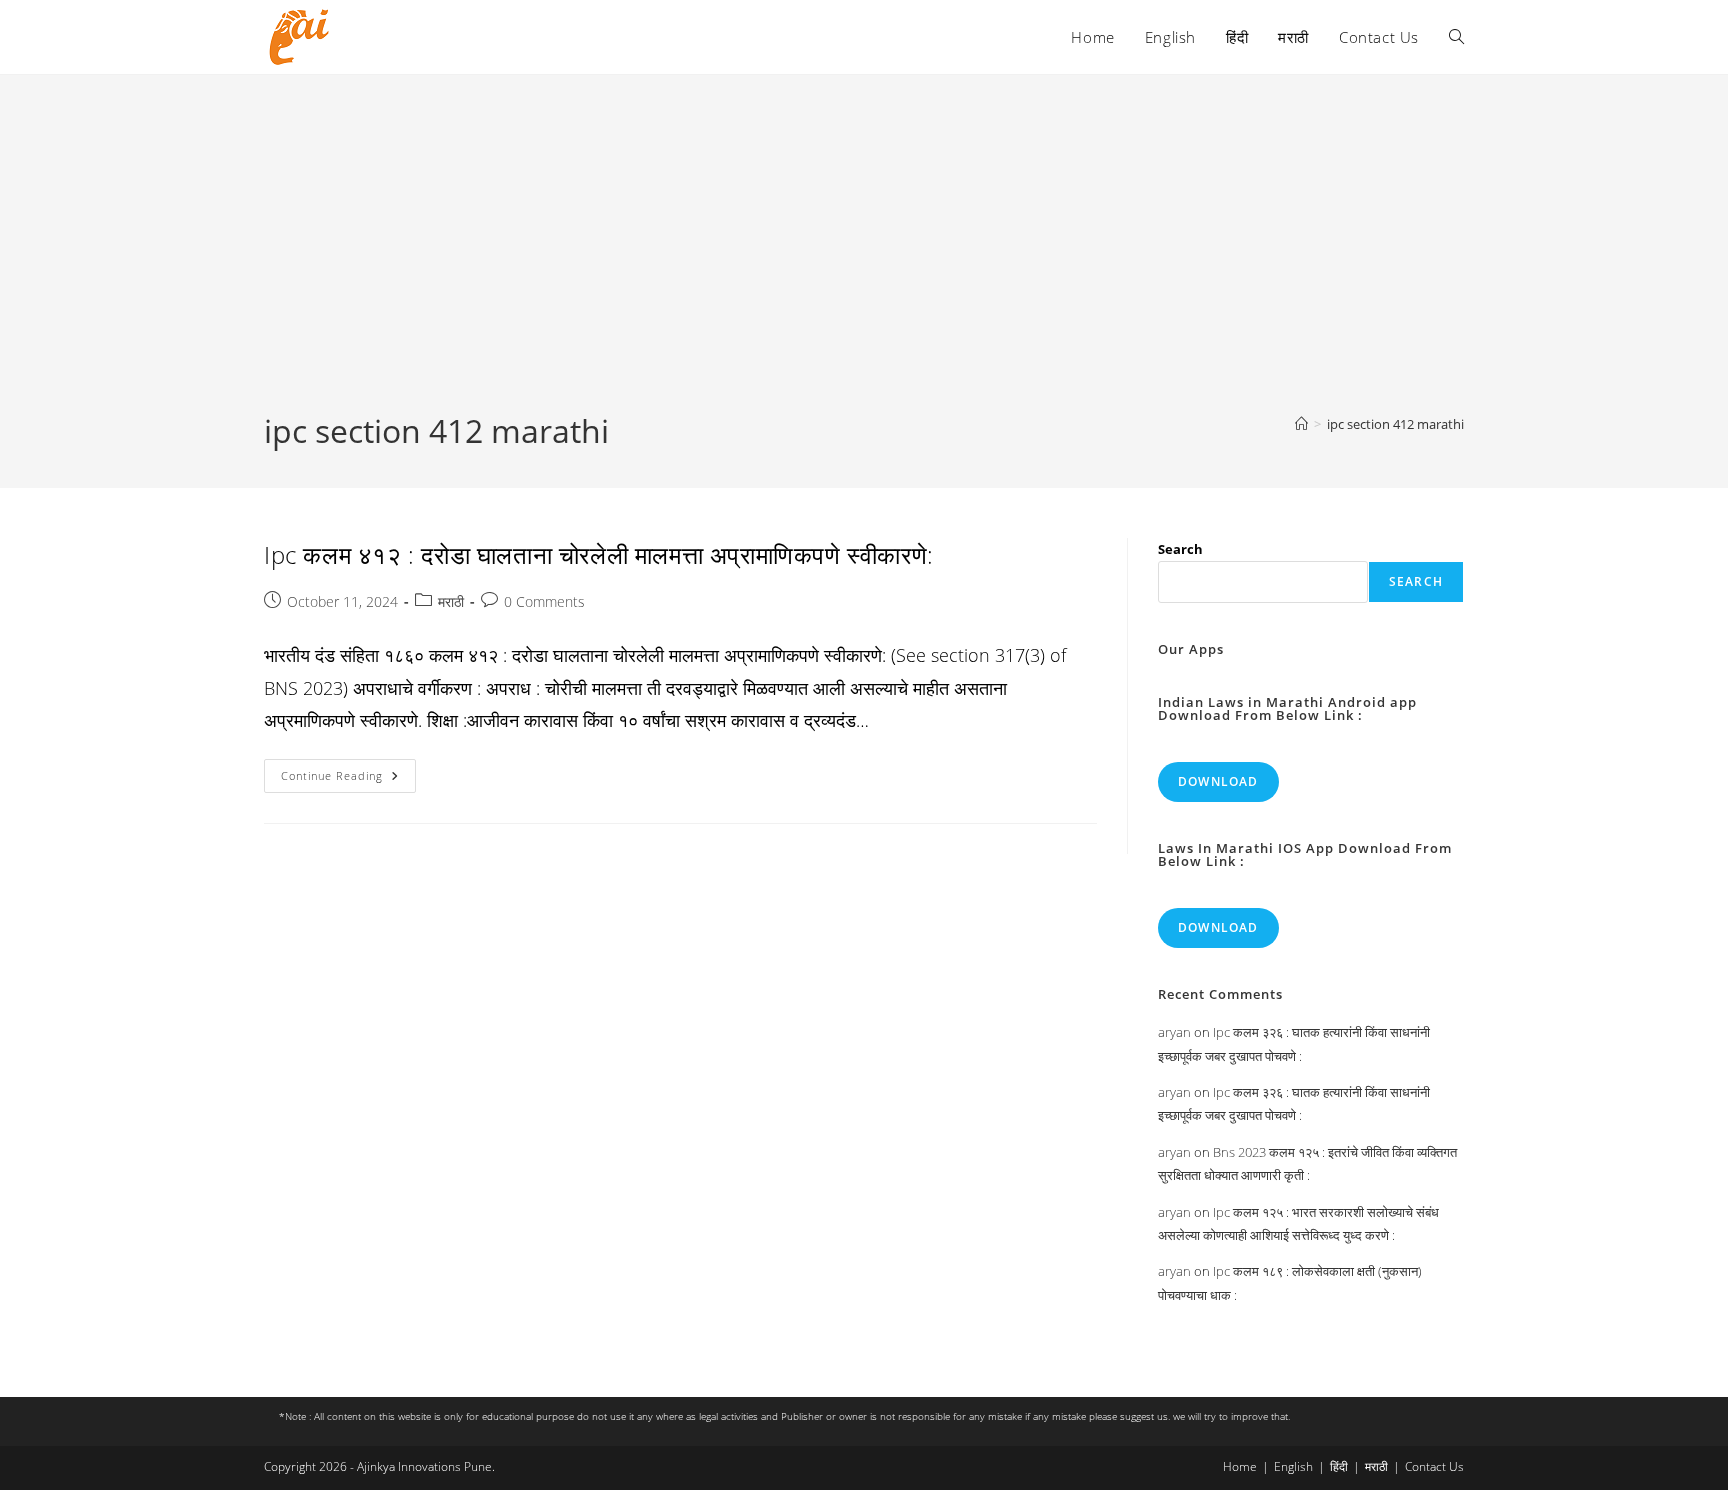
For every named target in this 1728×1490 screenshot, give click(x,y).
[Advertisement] (864, 259)
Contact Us (1434, 1466)
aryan (1174, 1032)
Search (1180, 549)
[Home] (1301, 424)
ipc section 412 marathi (1395, 424)
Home (1240, 1466)
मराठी (451, 601)
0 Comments (544, 601)
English (1293, 1466)
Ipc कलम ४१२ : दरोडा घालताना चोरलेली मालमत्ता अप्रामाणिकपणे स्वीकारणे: (599, 554)
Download (1218, 781)
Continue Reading (348, 779)
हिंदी (1339, 1466)
